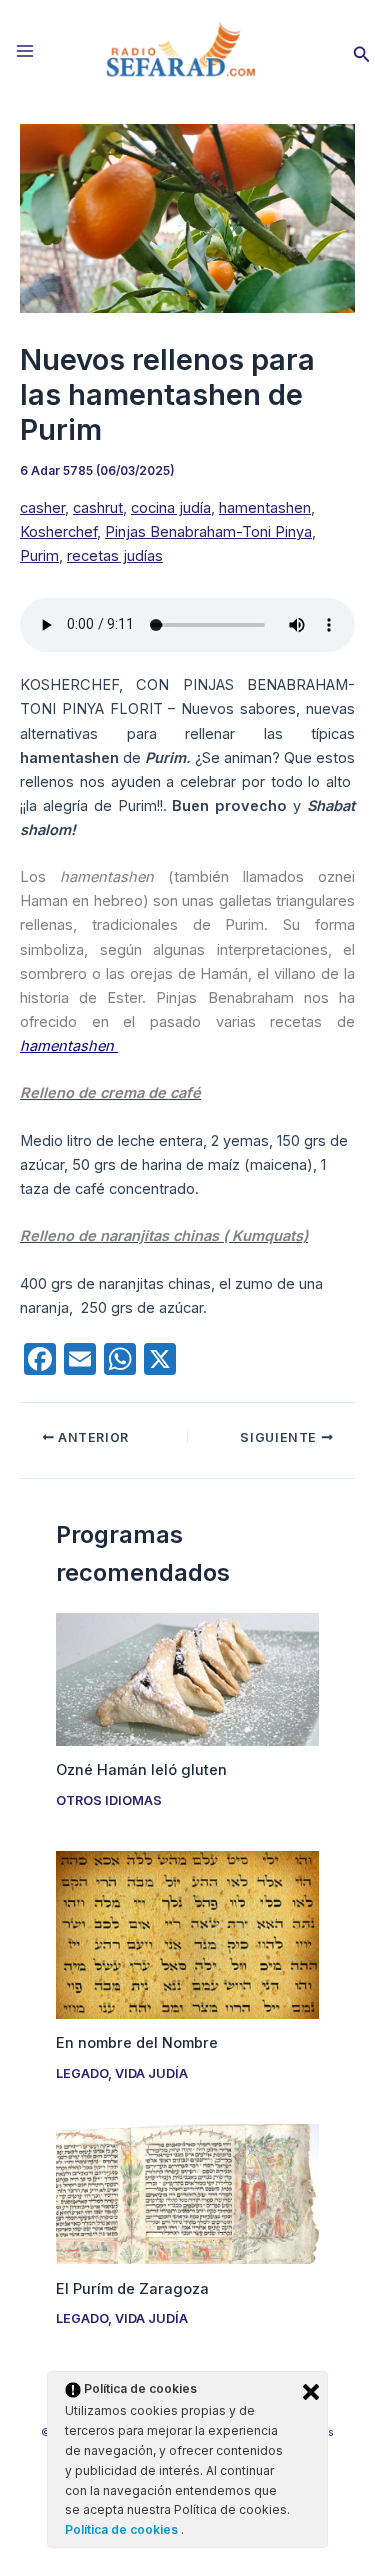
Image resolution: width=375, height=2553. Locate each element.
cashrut (98, 508)
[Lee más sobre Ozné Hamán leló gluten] (187, 1678)
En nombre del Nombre (137, 2043)
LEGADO (82, 2073)
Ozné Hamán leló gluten (141, 1770)
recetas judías (115, 556)
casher (42, 508)
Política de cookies (123, 2529)
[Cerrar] (311, 2392)
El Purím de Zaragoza (132, 2289)
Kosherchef (58, 532)
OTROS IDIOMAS (109, 1800)
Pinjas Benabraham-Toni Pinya (208, 532)
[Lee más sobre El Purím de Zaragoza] (187, 2193)
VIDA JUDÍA (151, 2073)
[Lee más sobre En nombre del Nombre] (187, 1934)
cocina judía (171, 508)
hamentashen (265, 508)
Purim (39, 556)
